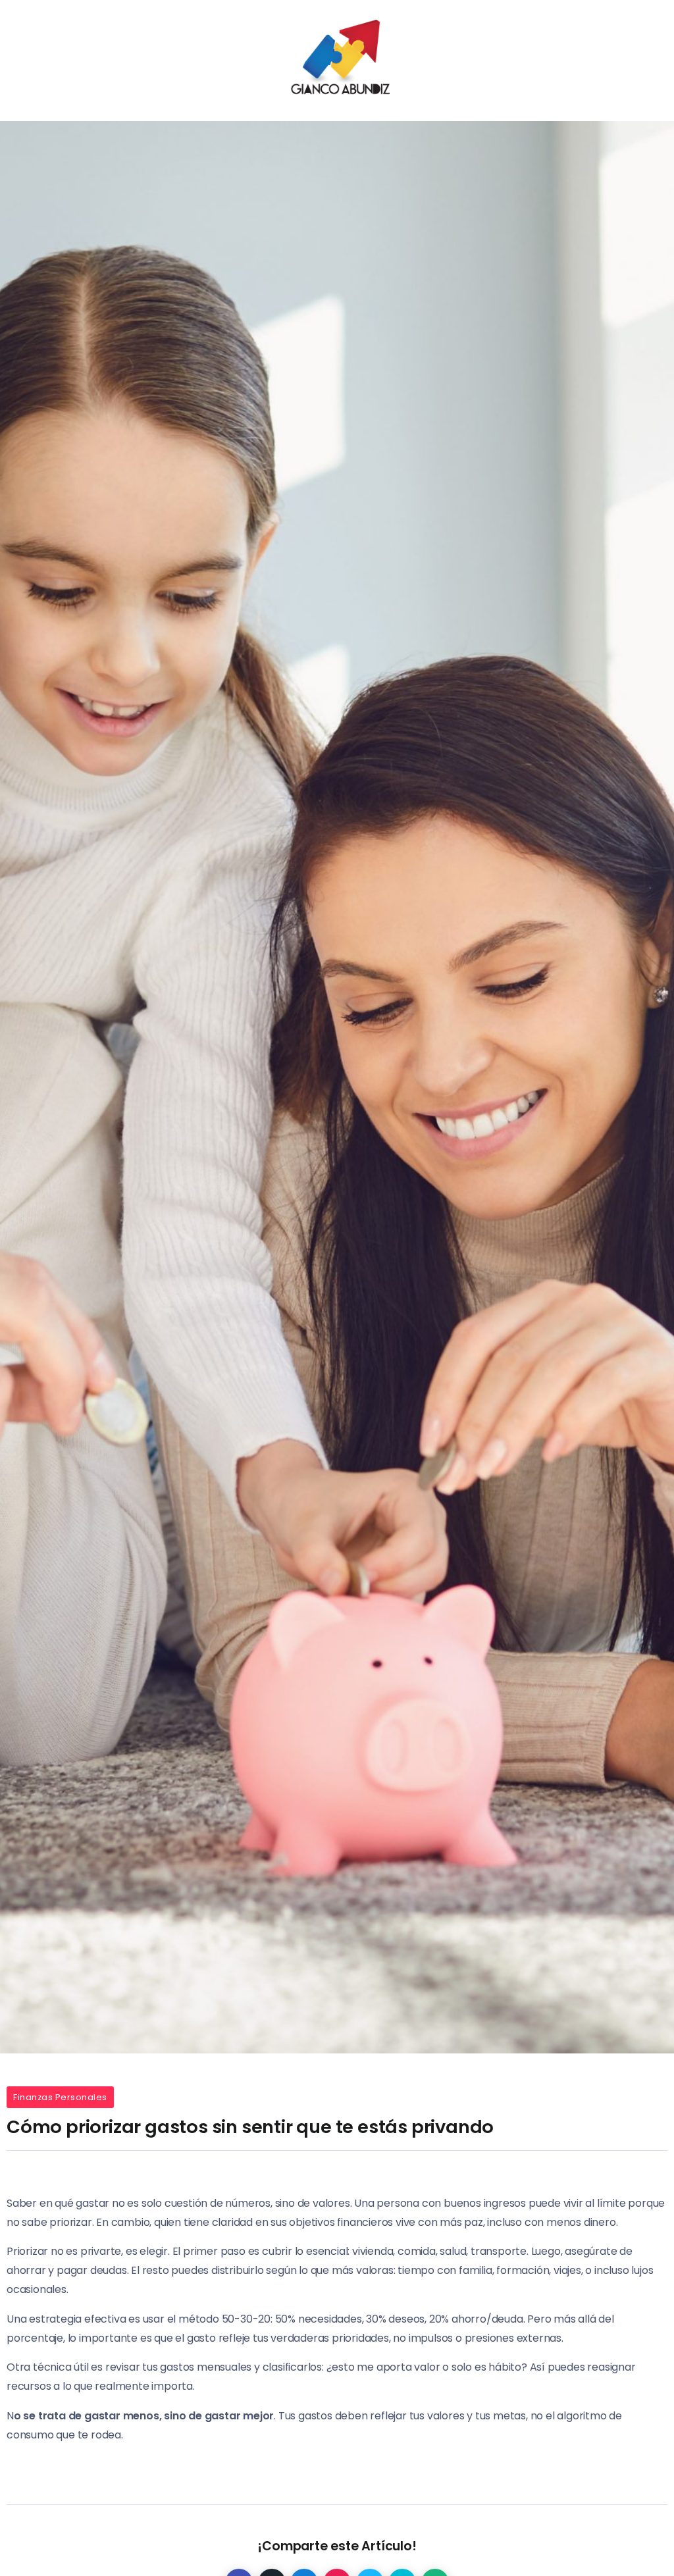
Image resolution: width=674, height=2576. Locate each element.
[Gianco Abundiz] (337, 60)
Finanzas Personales (60, 2097)
